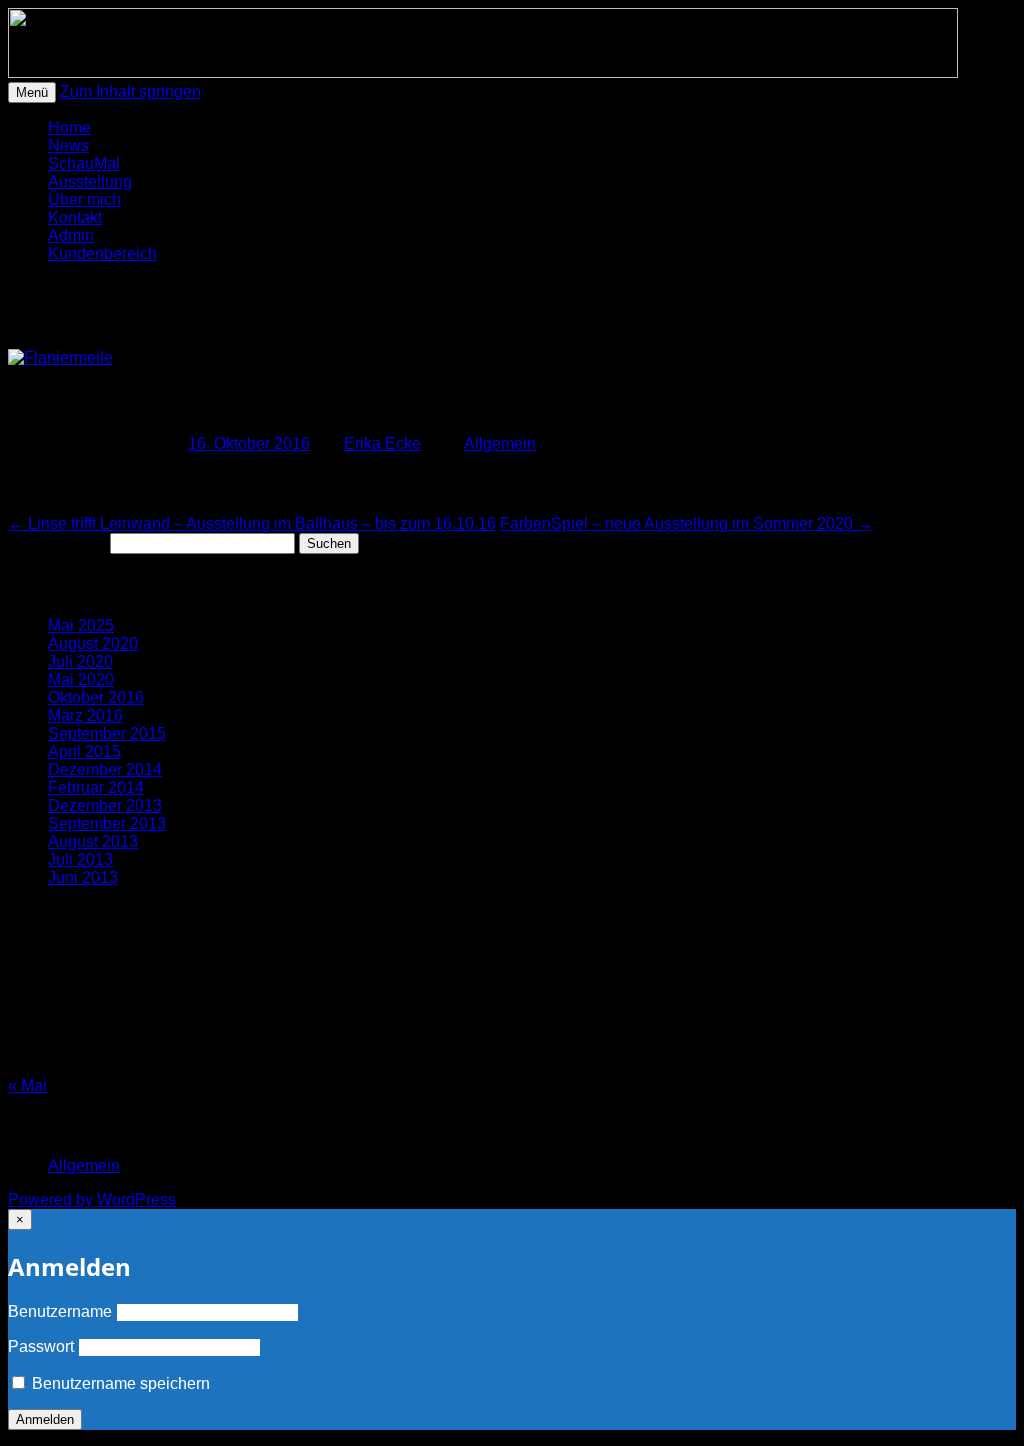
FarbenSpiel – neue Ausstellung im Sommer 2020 (686, 523)
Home (69, 127)
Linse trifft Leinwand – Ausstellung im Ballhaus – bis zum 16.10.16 (252, 523)
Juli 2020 (80, 661)
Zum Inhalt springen (130, 91)
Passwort (41, 1346)
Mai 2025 (81, 625)
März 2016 (85, 715)
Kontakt (75, 217)
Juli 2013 (80, 859)
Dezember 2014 (105, 769)
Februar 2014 (96, 787)
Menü (32, 92)
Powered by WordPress (92, 1199)
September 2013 (107, 823)
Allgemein (500, 443)
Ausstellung (90, 181)
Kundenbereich (102, 253)
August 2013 (93, 841)
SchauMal (84, 163)
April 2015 (84, 751)
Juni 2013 (83, 877)
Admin (71, 235)
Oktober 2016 (96, 697)
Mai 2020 (81, 679)
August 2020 (93, 643)
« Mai (27, 1085)
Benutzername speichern (119, 1383)
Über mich (84, 199)
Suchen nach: (57, 542)
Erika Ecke (382, 443)
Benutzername (60, 1311)
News (68, 145)
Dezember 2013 (105, 805)
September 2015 (107, 733)
